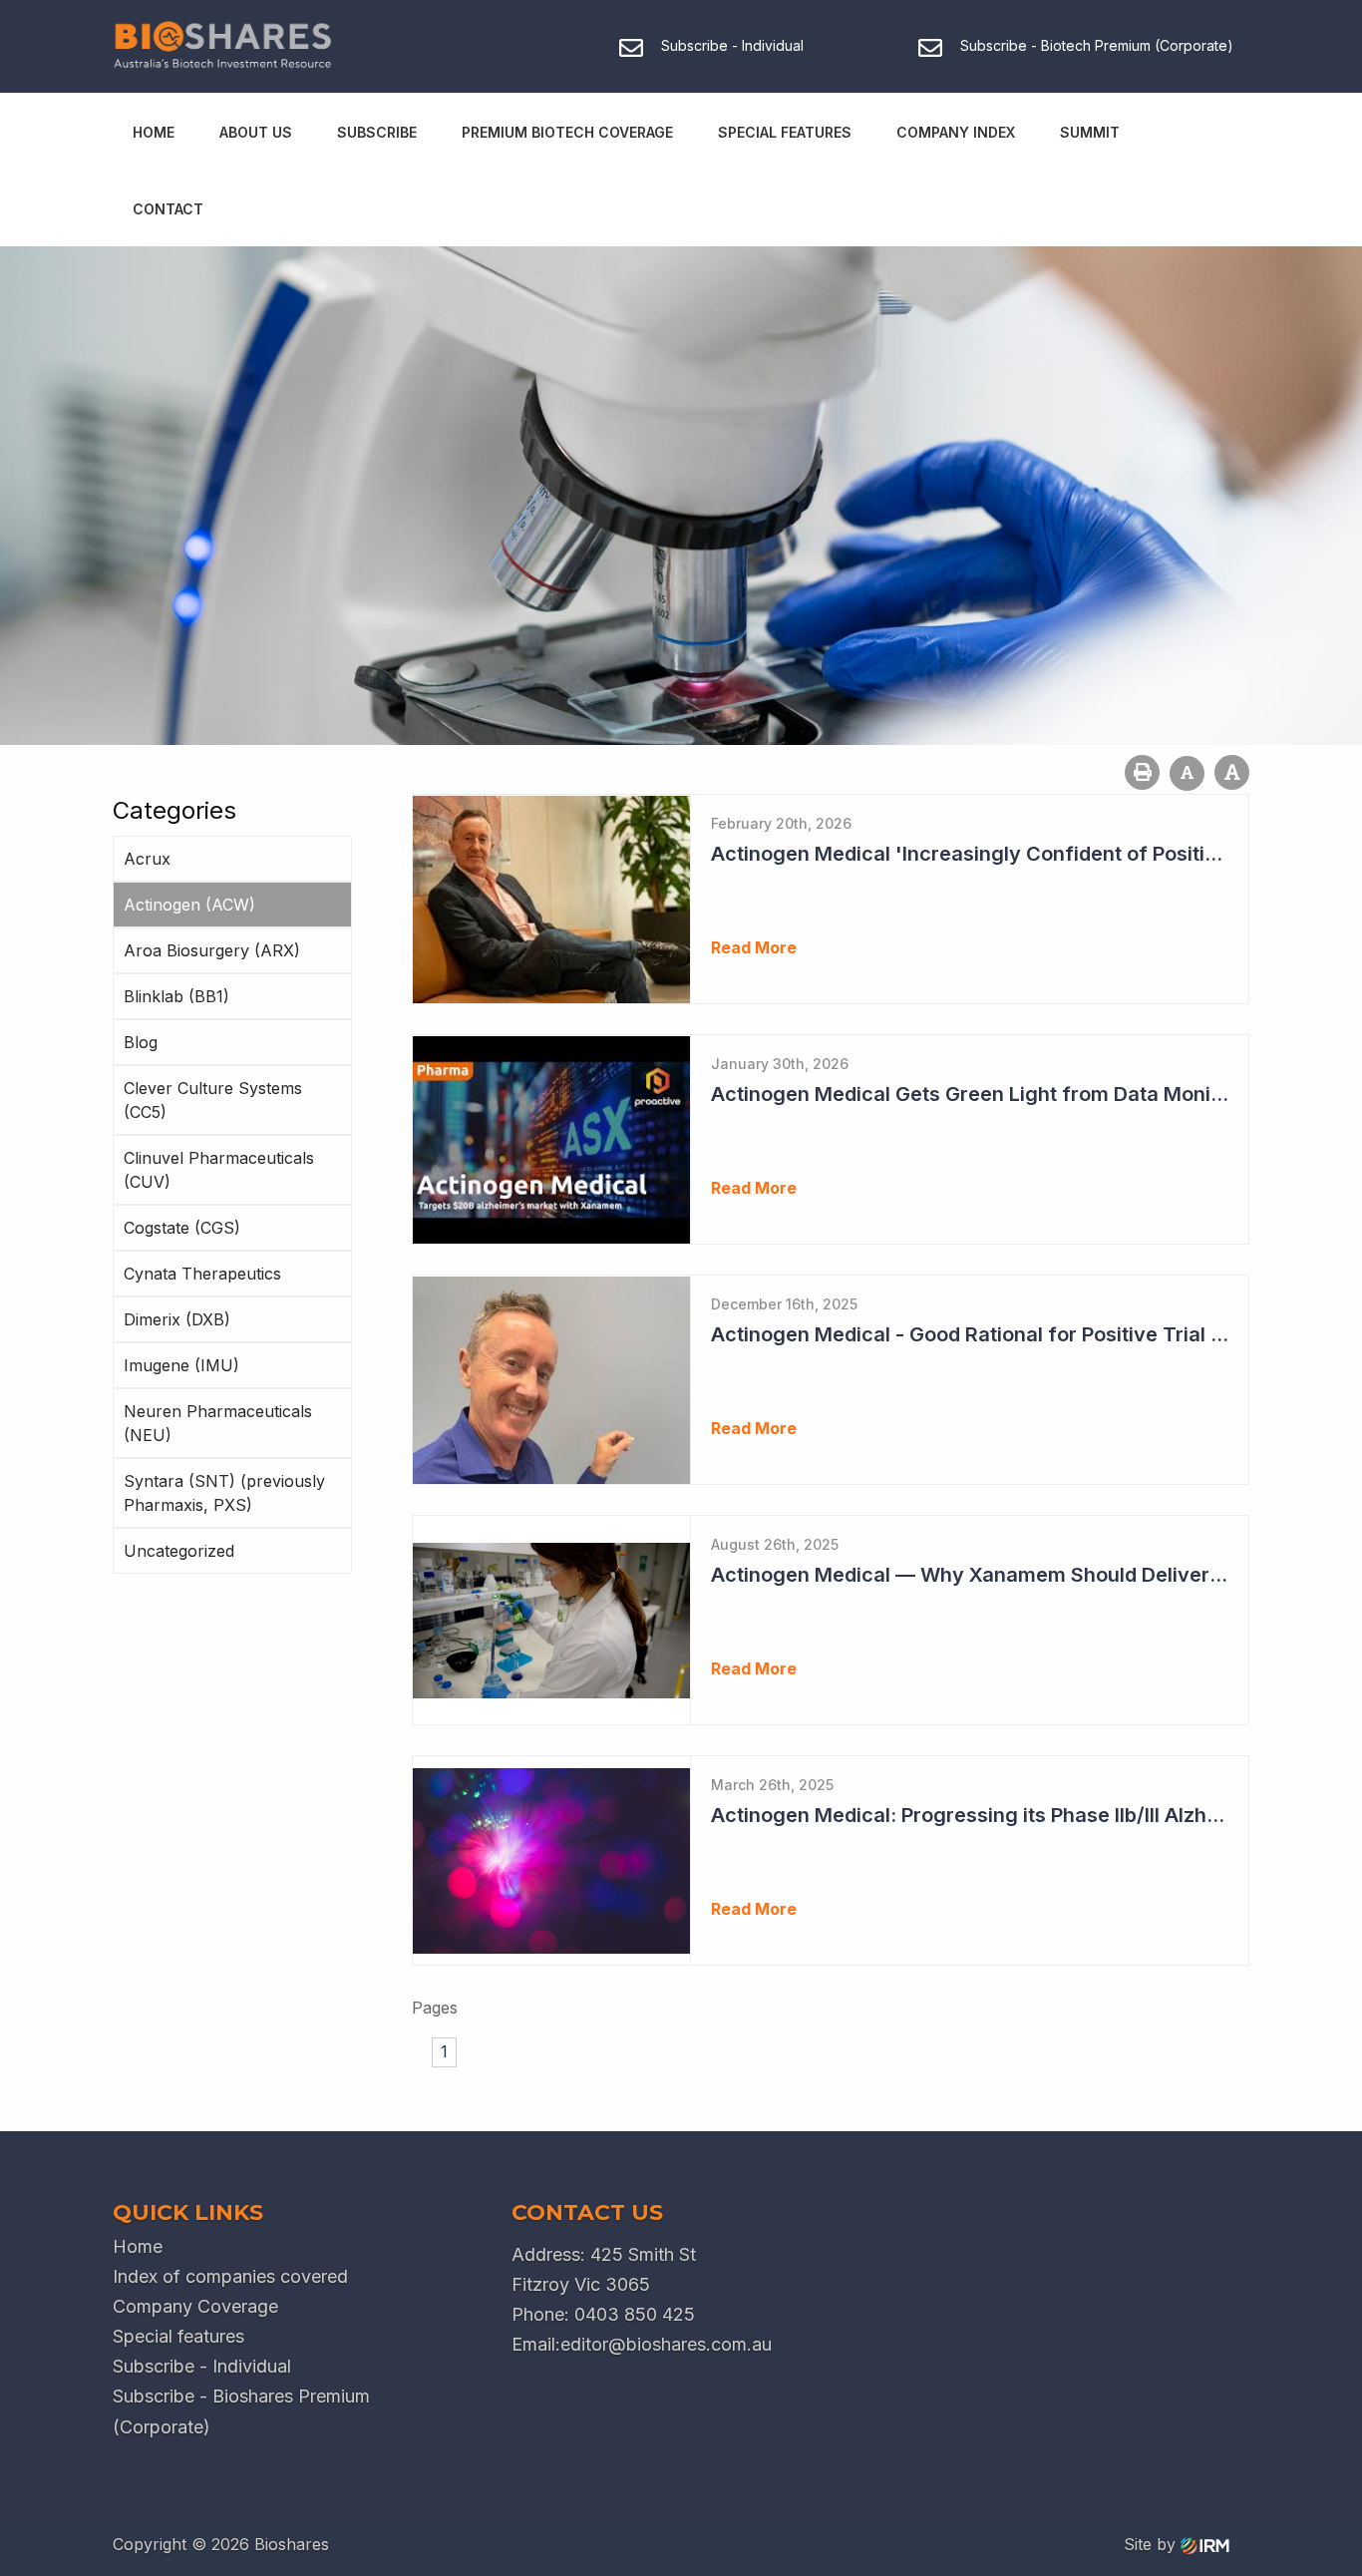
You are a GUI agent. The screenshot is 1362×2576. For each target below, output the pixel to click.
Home (154, 132)
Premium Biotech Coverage (567, 132)
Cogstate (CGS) (182, 1228)
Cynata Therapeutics (202, 1274)
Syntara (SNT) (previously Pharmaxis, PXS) (224, 1493)
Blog (141, 1042)
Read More (754, 947)
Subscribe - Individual (202, 2366)
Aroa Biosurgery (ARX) (212, 950)
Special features (178, 2336)
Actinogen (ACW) (189, 905)
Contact (168, 209)
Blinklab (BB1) (176, 996)
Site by (1152, 2544)
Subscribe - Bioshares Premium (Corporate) (241, 2411)
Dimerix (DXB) (177, 1319)
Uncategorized (179, 1551)
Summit (1090, 132)
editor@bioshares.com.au (666, 2344)
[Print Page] (1142, 772)
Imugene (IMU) (181, 1365)
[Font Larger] (1232, 772)
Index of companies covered (230, 2276)
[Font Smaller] (1187, 773)
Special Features (785, 132)
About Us (256, 132)
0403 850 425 (635, 2314)
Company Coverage (195, 2306)
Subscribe (377, 132)
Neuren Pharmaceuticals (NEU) (218, 1423)
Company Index (956, 132)
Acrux (147, 859)
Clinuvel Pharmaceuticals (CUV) (219, 1170)
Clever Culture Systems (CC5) (213, 1100)
